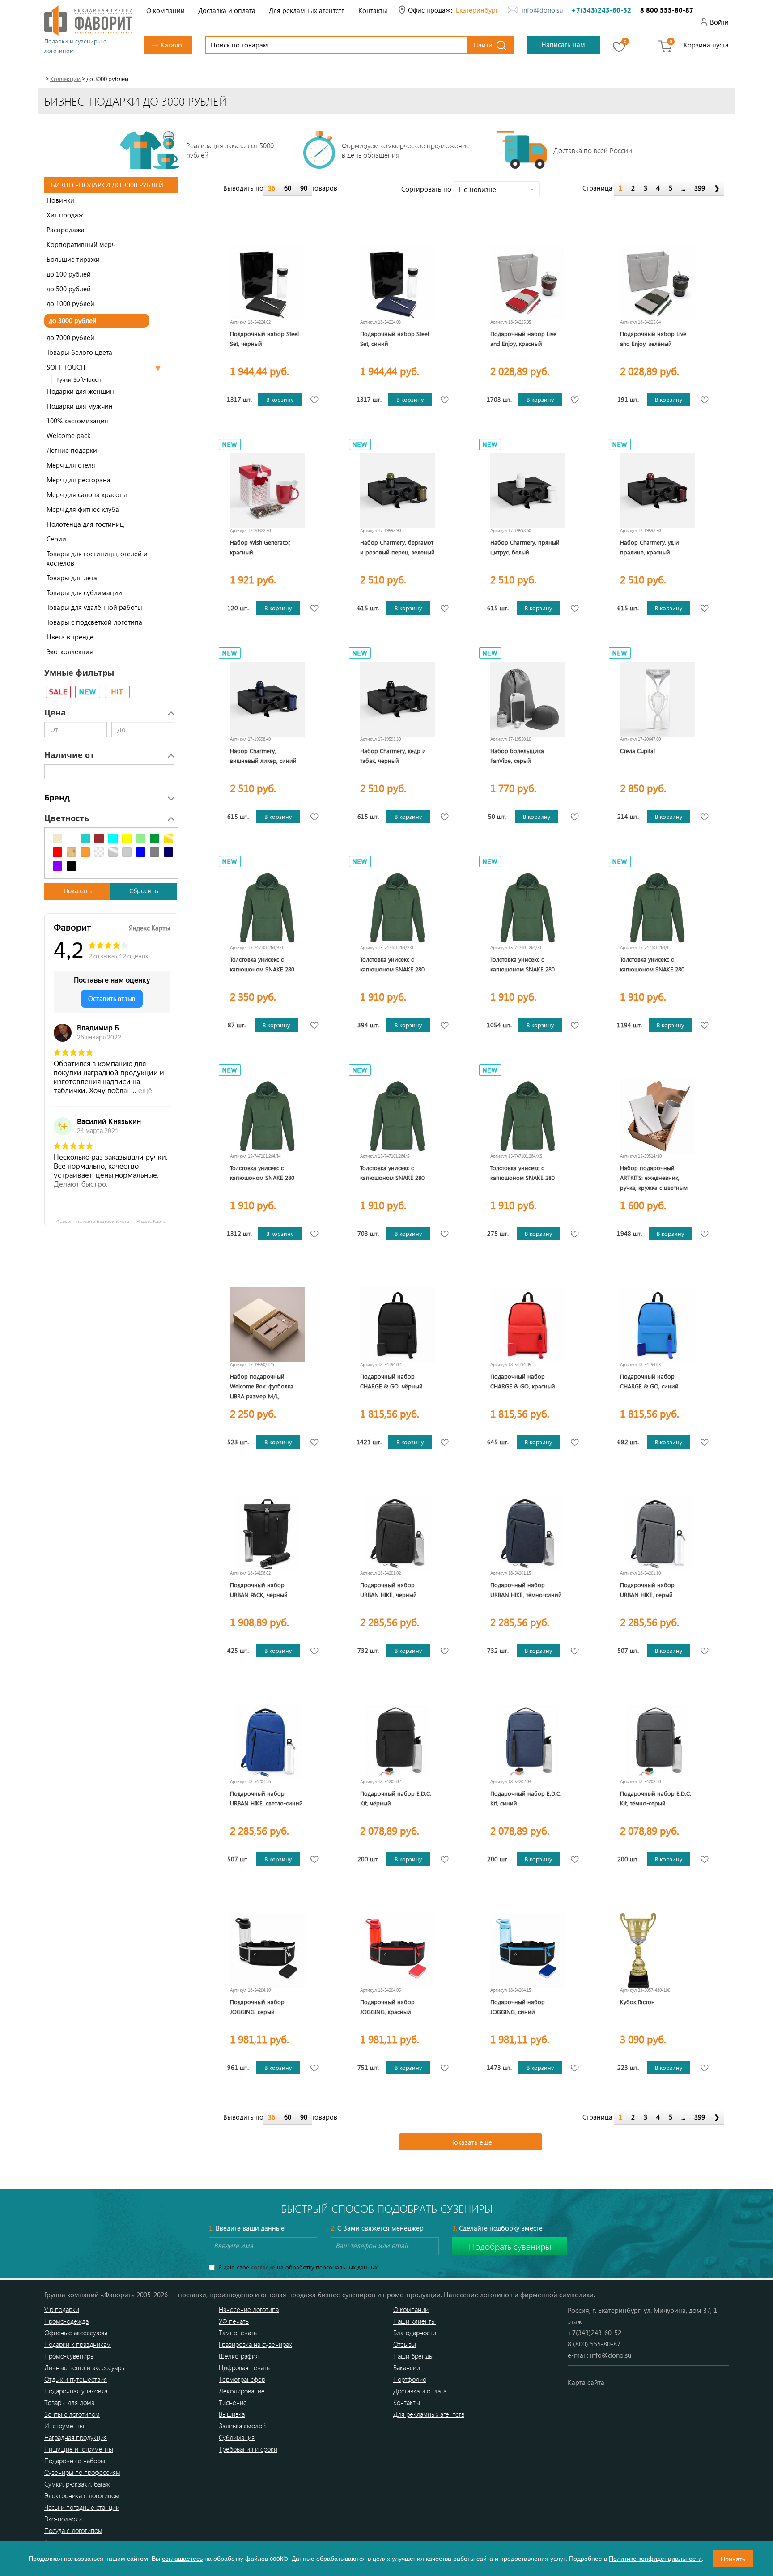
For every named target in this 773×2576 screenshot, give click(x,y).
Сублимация (237, 2437)
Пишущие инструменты (79, 2449)
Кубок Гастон (637, 2002)
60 (288, 188)
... (683, 188)
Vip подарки (62, 2309)
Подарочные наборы (75, 2461)
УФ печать (234, 2321)
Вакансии (407, 2367)
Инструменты (64, 2426)
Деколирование (242, 2391)
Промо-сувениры (70, 2356)
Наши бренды (413, 2356)
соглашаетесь (182, 2558)
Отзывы (405, 2344)
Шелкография (239, 2356)
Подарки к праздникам (78, 2344)
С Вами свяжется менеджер (377, 2228)
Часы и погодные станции (82, 2507)
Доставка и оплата (227, 10)
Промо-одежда (66, 2321)
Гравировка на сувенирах (255, 2344)
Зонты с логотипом (72, 2414)
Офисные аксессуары (76, 2333)
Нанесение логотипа (249, 2309)
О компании (166, 10)
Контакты (373, 10)
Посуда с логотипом (73, 2530)
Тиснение (233, 2402)
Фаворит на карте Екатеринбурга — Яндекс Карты (111, 1221)
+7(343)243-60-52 (601, 10)
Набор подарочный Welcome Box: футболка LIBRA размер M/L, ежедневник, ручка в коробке (262, 1396)
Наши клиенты (414, 2321)
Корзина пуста (706, 45)
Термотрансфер (242, 2379)
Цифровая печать (244, 2367)
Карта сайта (586, 2382)
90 (304, 188)
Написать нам (563, 44)
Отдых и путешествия (76, 2379)
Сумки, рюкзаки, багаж (77, 2484)
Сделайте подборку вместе (497, 2228)
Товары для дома (69, 2402)
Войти (719, 22)
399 (700, 188)
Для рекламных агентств (307, 10)
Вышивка (232, 2414)
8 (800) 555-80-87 (594, 2344)
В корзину (280, 399)
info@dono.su (542, 10)
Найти (483, 45)
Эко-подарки (63, 2519)
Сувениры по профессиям (82, 2472)
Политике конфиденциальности (655, 2558)
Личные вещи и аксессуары (85, 2367)
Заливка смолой (242, 2426)
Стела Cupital (637, 751)
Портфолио (410, 2379)
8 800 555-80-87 (667, 10)
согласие (263, 2267)
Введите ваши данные (247, 2228)
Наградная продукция (76, 2437)
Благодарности (415, 2333)
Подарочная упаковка (76, 2391)
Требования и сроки (248, 2449)
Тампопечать (238, 2333)
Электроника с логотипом (82, 2495)
